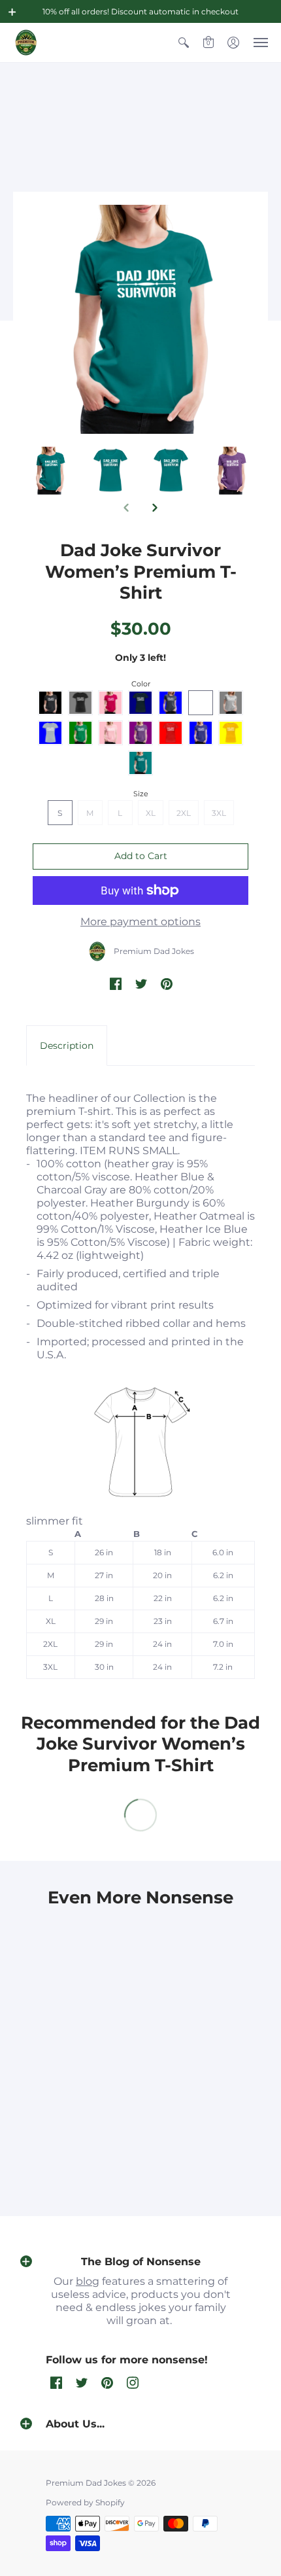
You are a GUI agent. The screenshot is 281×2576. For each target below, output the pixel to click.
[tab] (67, 1046)
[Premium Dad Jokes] (26, 43)
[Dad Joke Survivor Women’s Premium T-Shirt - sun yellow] (50, 471)
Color (141, 684)
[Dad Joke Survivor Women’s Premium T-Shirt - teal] (111, 471)
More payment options (140, 922)
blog (88, 2281)
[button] (12, 12)
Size (141, 794)
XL (151, 813)
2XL (184, 813)
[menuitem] (184, 43)
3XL (219, 813)
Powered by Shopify (85, 2502)
